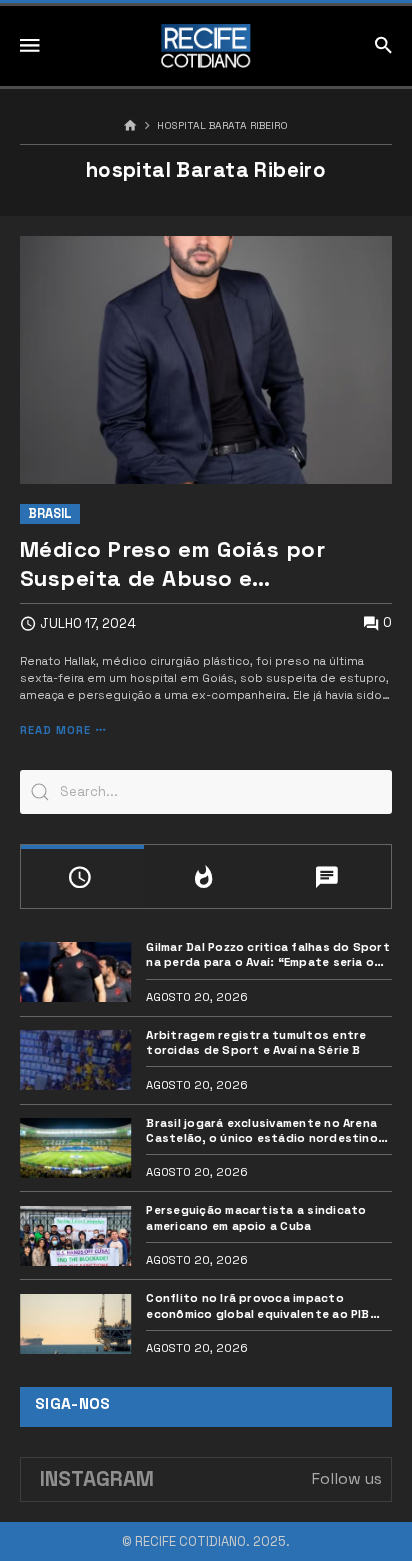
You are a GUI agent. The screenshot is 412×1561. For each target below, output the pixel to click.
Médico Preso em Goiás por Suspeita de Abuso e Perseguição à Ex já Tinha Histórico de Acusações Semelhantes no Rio (172, 564)
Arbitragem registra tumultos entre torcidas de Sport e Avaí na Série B (256, 1042)
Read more (55, 730)
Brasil (50, 513)
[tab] (82, 876)
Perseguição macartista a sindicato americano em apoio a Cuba (256, 1217)
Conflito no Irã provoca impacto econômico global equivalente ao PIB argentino (257, 1305)
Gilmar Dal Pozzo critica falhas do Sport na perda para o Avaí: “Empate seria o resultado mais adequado (267, 954)
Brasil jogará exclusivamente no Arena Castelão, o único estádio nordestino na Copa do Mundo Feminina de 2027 (261, 1130)
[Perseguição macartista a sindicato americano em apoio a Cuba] (76, 1236)
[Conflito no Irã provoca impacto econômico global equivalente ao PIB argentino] (76, 1324)
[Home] (130, 126)
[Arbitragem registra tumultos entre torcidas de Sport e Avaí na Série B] (76, 1060)
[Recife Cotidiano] (205, 46)
